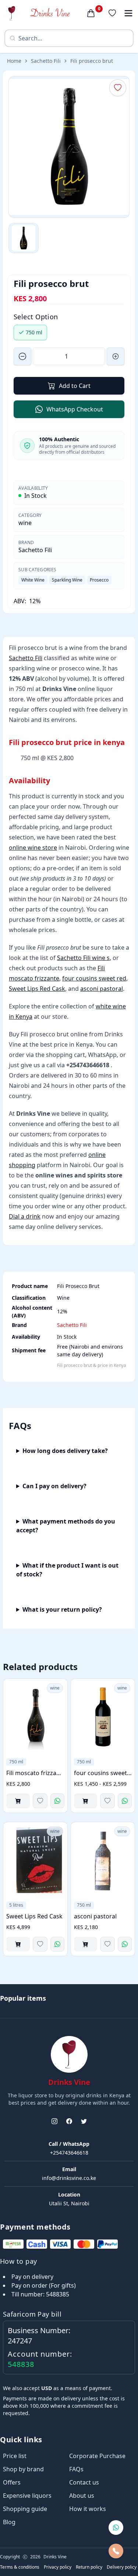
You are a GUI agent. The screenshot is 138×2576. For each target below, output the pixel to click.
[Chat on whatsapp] (116, 2528)
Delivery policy (122, 2567)
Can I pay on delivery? (54, 1486)
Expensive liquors (27, 2496)
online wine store (33, 848)
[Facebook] (69, 2121)
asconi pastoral (102, 989)
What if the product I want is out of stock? (67, 1570)
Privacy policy (58, 2567)
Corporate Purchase (97, 2456)
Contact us (84, 2482)
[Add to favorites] (40, 1801)
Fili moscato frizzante (35, 1773)
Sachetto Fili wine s (83, 958)
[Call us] (116, 2551)
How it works (88, 2509)
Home (14, 61)
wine (25, 523)
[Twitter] (84, 2121)
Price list (15, 2456)
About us (82, 2496)
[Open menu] (128, 13)
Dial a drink (25, 1216)
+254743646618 (69, 2153)
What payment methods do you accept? (66, 1526)
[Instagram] (54, 2121)
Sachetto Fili (46, 61)
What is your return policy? (62, 1609)
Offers (12, 2482)
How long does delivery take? (65, 1451)
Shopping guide (25, 2509)
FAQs (76, 2469)
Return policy (89, 2567)
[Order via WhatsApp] (57, 1801)
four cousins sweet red (94, 978)
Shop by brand (23, 2469)
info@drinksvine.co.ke (69, 2178)
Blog (9, 2522)
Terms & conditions (20, 2567)
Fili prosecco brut (92, 61)
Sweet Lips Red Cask (37, 989)
